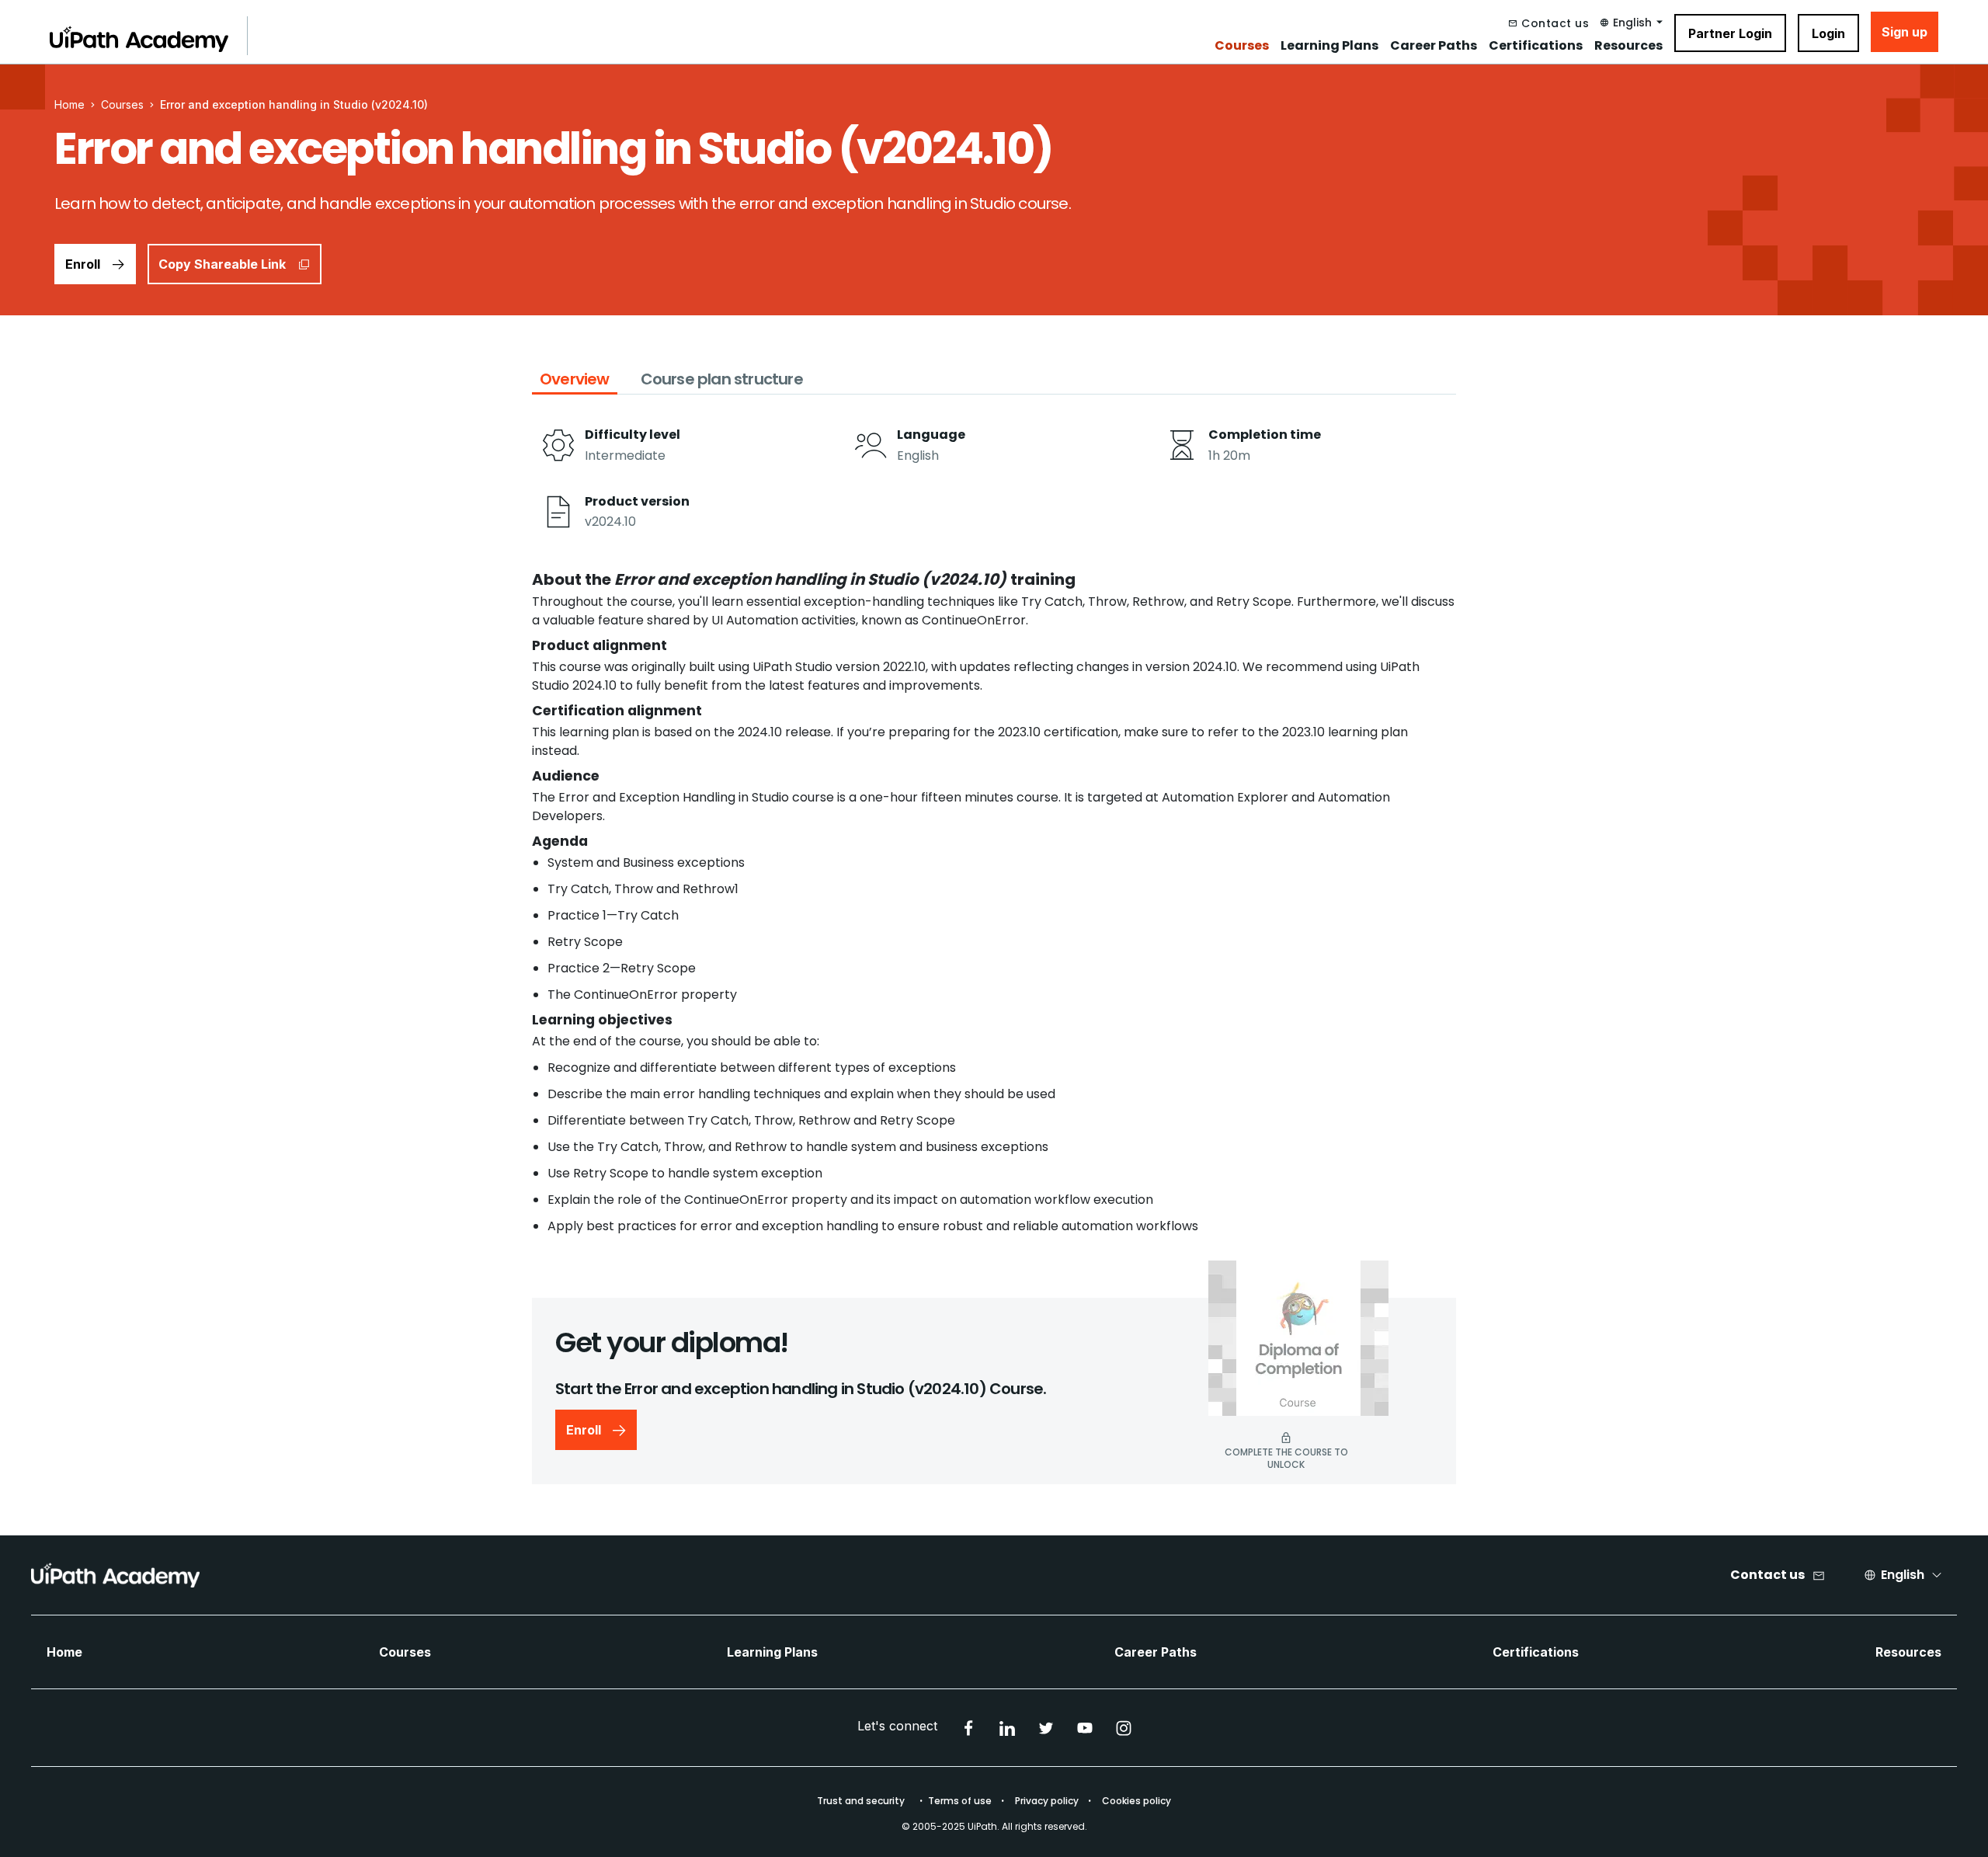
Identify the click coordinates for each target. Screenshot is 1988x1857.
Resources (1628, 46)
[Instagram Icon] (1124, 1728)
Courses (1242, 46)
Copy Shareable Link (222, 264)
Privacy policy (1047, 1801)
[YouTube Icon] (1085, 1728)
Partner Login (1730, 33)
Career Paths (1434, 46)
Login (1828, 33)
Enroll (83, 264)
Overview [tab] (575, 379)
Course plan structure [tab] (722, 379)
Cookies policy (1136, 1801)
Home (64, 1652)
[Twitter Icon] (1046, 1728)
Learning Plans (1329, 46)
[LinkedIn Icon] (1007, 1728)
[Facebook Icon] (968, 1728)
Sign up (1905, 32)
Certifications (1536, 46)
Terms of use (960, 1801)
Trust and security (861, 1801)
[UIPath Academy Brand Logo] (115, 1575)
